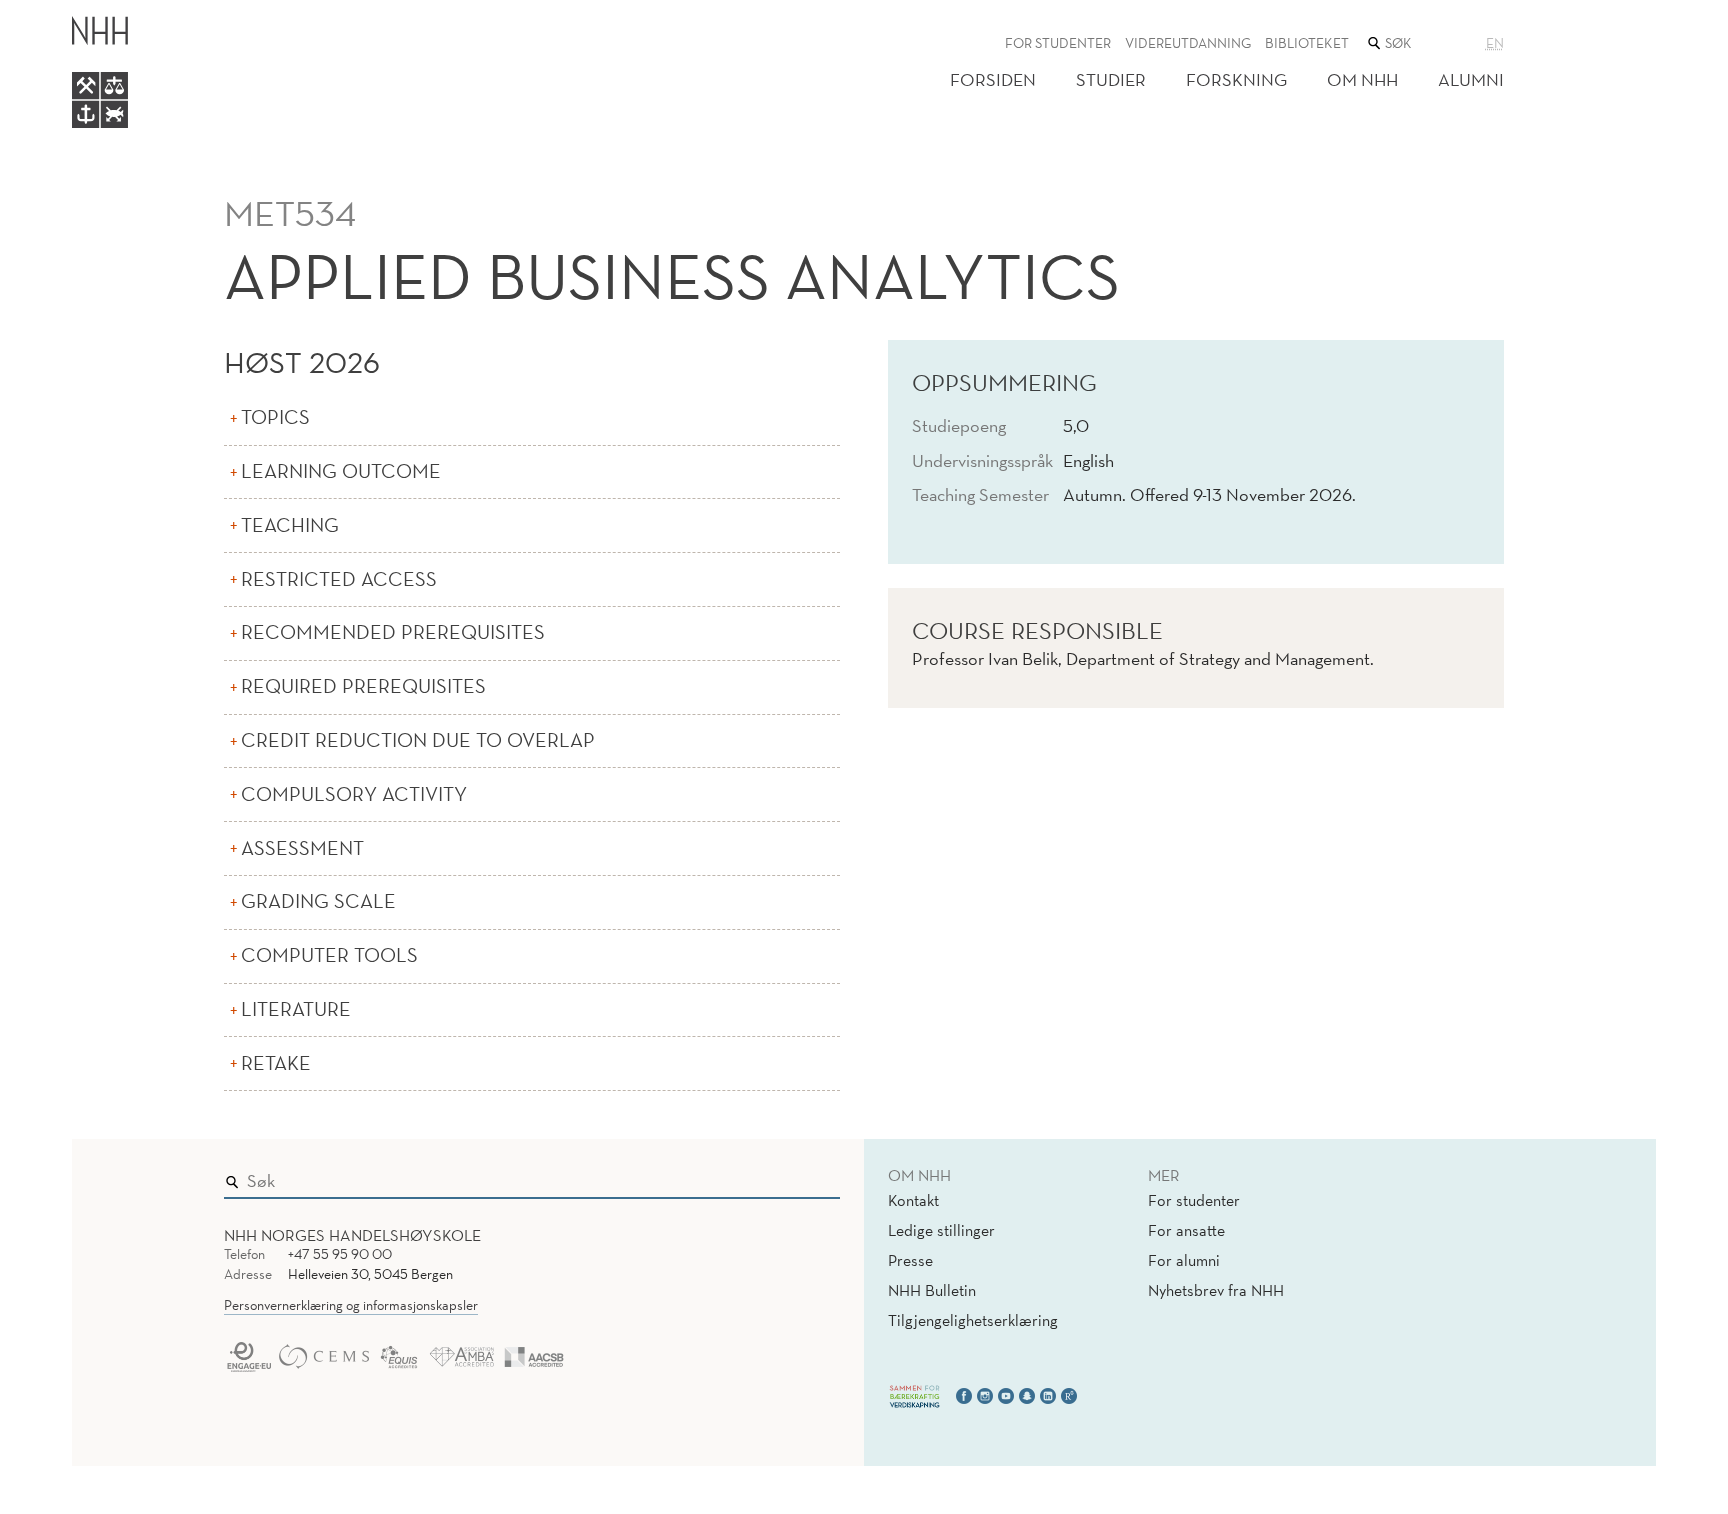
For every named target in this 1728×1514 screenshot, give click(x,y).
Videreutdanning (1188, 43)
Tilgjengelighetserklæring (973, 1320)
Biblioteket (1307, 43)
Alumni (1471, 79)
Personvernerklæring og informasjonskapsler (351, 1305)
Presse (910, 1260)
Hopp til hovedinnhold (82, 13)
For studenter (1058, 43)
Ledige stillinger (941, 1230)
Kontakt (913, 1200)
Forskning (1236, 79)
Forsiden (993, 79)
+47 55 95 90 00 (340, 1254)
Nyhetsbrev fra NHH (1216, 1290)
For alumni (1184, 1260)
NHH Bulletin (932, 1290)
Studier (1111, 79)
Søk (811, 1176)
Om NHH (1362, 79)
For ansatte (1186, 1230)
